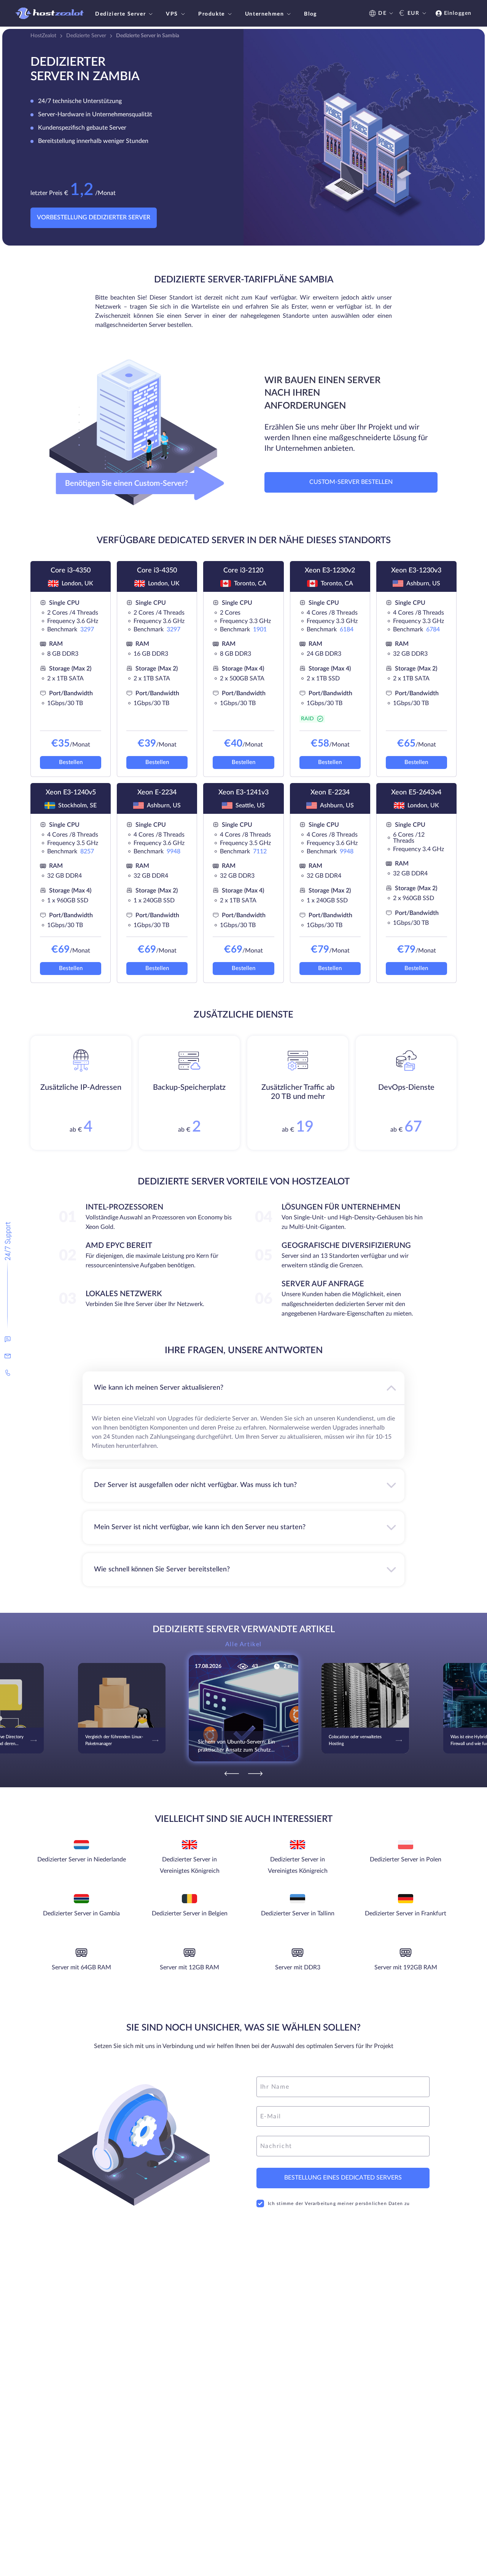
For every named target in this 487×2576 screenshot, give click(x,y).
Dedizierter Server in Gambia (81, 1913)
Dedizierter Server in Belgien (190, 1913)
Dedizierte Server (120, 14)
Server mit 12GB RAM (189, 1967)
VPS (172, 14)
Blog (310, 14)
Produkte (212, 14)
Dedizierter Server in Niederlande (82, 1859)
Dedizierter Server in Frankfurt (406, 1913)
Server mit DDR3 (298, 1967)
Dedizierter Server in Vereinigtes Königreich (190, 1865)
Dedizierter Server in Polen (406, 1859)
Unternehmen (265, 14)
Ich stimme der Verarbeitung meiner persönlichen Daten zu (339, 2203)
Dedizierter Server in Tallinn (298, 1913)
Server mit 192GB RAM (406, 1967)
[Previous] (232, 1774)
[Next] (255, 1774)
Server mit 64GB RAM (81, 1967)
